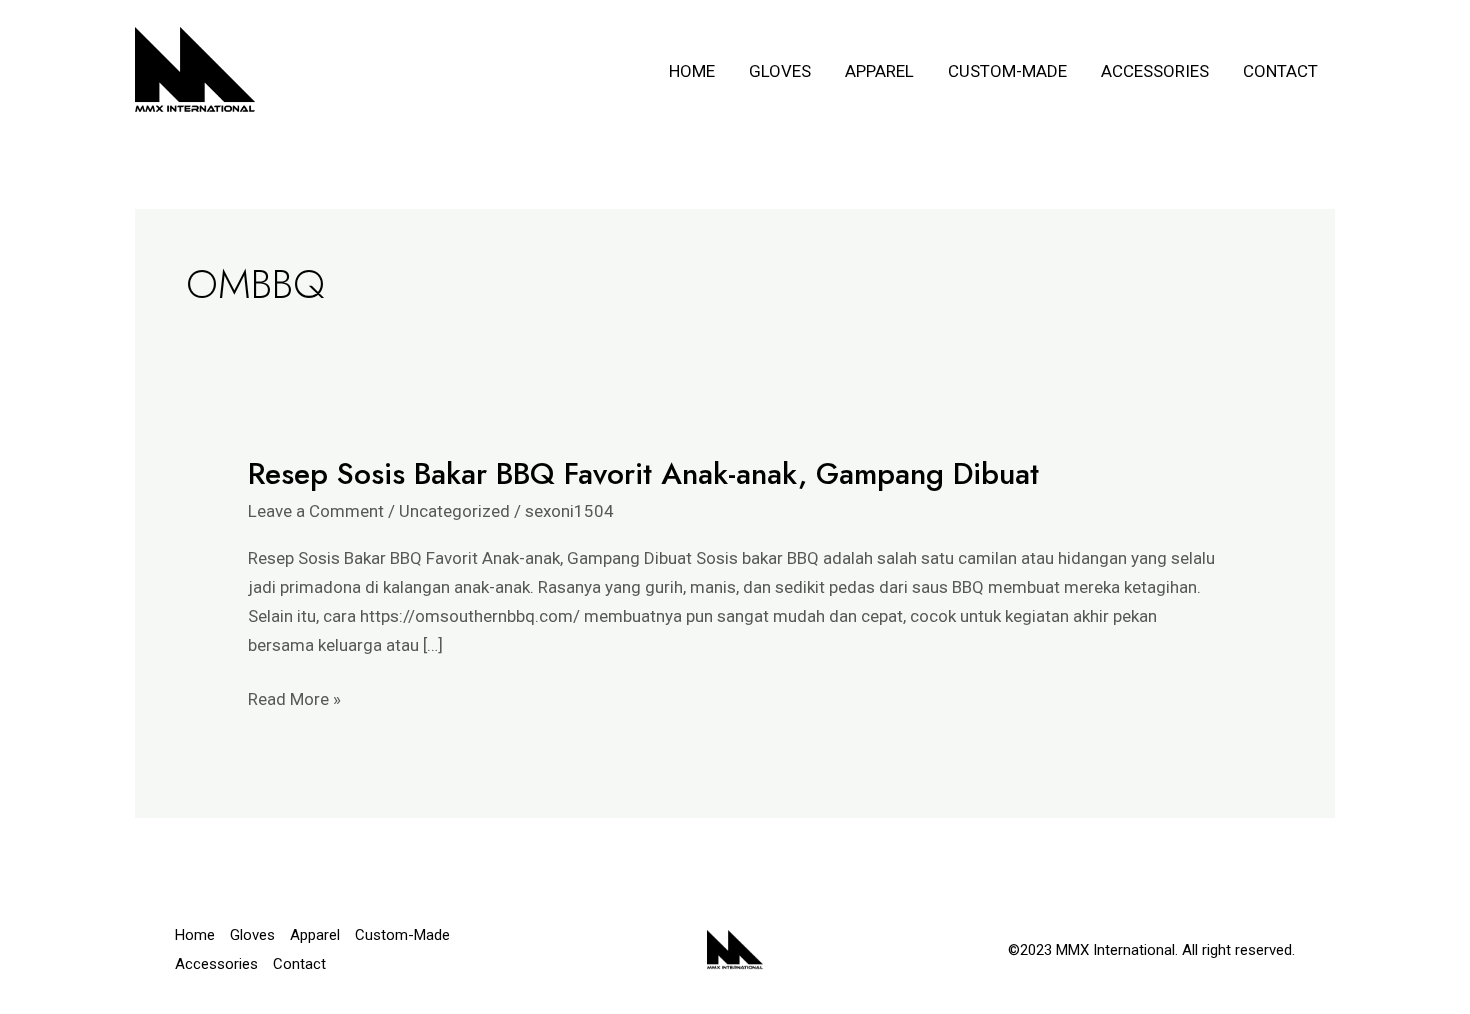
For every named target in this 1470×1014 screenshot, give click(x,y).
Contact (1280, 71)
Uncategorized (454, 511)
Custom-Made (1007, 71)
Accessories (1155, 71)
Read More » (294, 697)
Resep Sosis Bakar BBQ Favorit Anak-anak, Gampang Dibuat (643, 473)
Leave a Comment (316, 511)
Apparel (879, 71)
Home (692, 71)
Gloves (780, 71)
